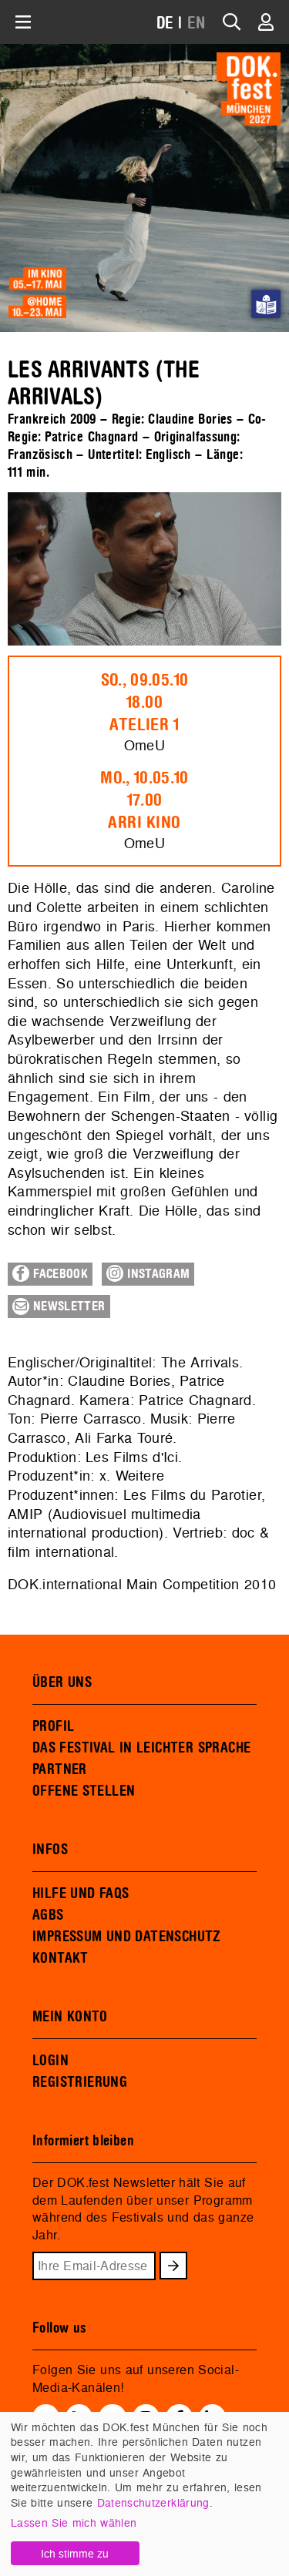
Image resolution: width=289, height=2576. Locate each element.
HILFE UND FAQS (81, 1893)
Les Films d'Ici (132, 1457)
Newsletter (67, 1306)
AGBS (48, 1915)
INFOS (50, 1850)
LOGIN (50, 2061)
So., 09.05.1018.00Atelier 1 (144, 703)
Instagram (156, 1274)
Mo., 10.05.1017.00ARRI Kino (144, 800)
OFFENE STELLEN (84, 1791)
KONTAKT (60, 1958)
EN (197, 23)
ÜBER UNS (62, 1682)
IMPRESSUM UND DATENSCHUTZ (127, 1937)
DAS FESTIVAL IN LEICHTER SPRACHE (141, 1748)
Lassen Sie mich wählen (74, 2522)
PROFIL (53, 1726)
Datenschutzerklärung (153, 2502)
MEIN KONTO (70, 2017)
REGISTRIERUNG (80, 2082)
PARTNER (60, 1769)
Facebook (59, 1274)
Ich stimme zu (75, 2553)
